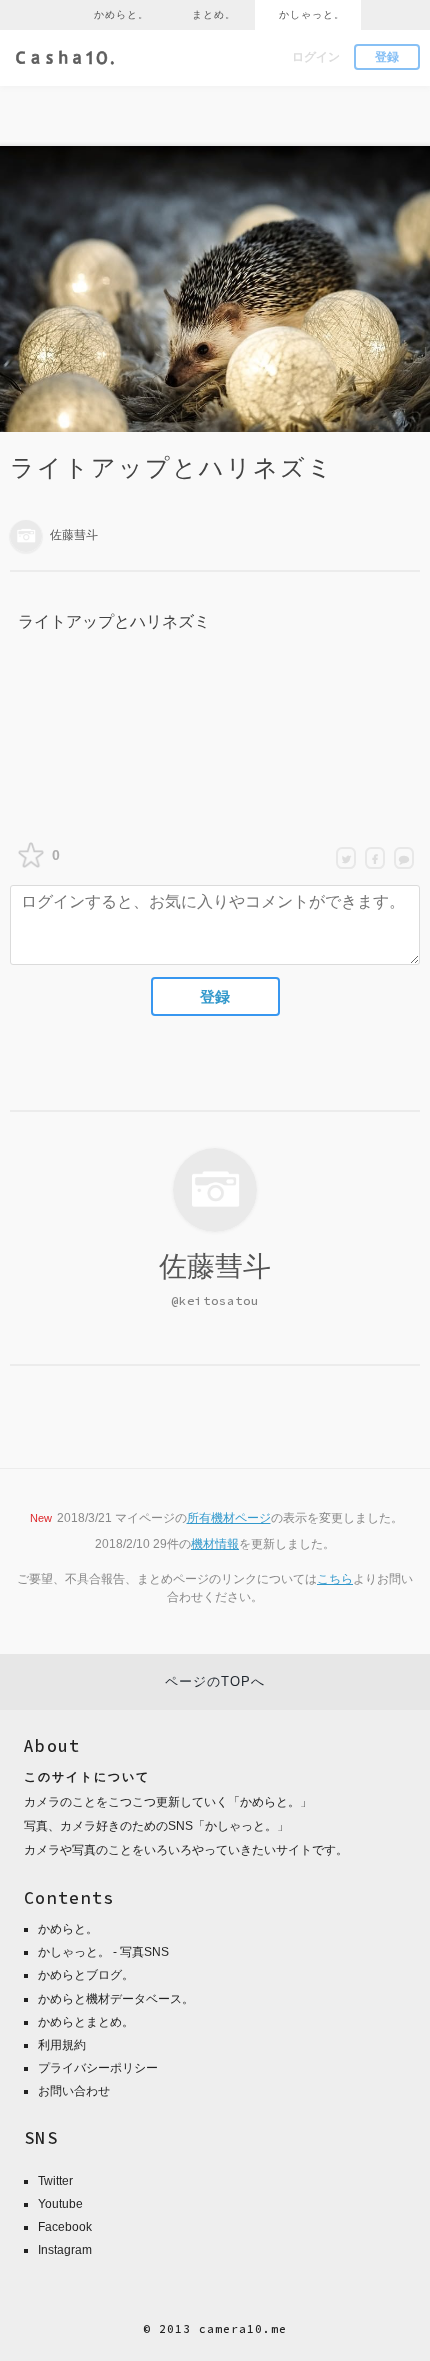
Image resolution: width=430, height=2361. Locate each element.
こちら (335, 1579)
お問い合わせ (74, 2091)
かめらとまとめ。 (86, 2022)
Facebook (65, 2227)
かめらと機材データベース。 (116, 1999)
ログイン (316, 57)
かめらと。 (121, 14)
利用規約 (62, 2045)
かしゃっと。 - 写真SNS (103, 1952)
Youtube (60, 2204)
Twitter (55, 2181)
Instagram (65, 2250)
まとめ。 (214, 14)
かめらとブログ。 (86, 1975)
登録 (387, 57)
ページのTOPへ (215, 1681)
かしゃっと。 (312, 14)
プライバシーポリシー (98, 2068)
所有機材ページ (229, 1518)
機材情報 (215, 1544)
